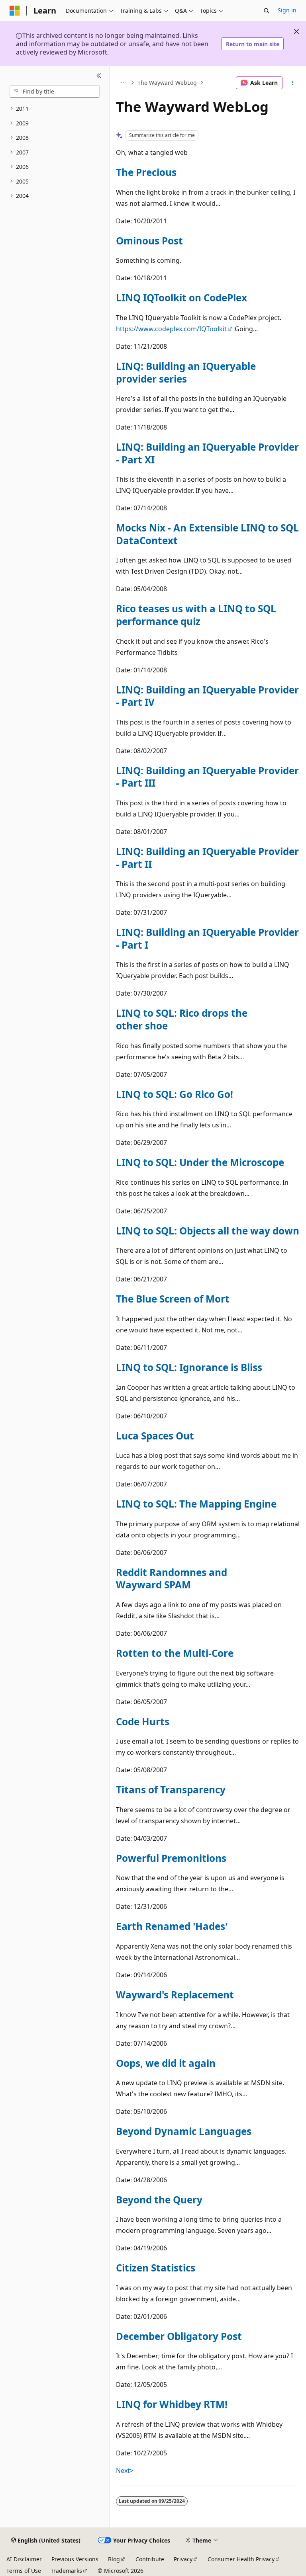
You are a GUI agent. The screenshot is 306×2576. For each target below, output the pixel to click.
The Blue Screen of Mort (173, 1299)
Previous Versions (75, 2559)
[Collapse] (99, 76)
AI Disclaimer (24, 2559)
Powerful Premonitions (171, 1858)
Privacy (183, 2559)
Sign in (287, 10)
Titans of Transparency (171, 1790)
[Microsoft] (15, 11)
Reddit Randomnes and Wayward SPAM (172, 1579)
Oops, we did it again (166, 2063)
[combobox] (55, 92)
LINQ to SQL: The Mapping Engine (196, 1504)
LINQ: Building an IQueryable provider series (186, 372)
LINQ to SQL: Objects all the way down (208, 1231)
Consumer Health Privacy (241, 2559)
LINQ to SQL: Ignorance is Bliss (189, 1367)
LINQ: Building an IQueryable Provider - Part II (207, 858)
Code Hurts (143, 1722)
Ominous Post (149, 241)
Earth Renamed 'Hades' (172, 1926)
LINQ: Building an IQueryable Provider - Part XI (207, 453)
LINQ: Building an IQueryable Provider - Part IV (207, 696)
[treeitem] (55, 109)
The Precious (146, 172)
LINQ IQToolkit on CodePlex (181, 298)
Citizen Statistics (156, 2268)
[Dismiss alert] (296, 31)
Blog (114, 2559)
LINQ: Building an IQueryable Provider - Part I (207, 938)
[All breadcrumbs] (123, 83)
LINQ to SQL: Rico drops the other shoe (182, 1019)
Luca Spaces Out (155, 1436)
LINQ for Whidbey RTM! (172, 2404)
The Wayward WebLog (167, 83)
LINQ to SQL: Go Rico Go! (175, 1094)
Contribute (150, 2559)
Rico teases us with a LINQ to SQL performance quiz (196, 615)
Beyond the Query (159, 2200)
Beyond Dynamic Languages (184, 2131)
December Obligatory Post (179, 2336)
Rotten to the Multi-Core (175, 1653)
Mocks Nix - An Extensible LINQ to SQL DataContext (207, 534)
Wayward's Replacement (175, 1995)
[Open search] (267, 11)
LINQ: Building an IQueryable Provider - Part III (207, 777)
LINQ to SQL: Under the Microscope (200, 1162)
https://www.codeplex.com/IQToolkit (171, 329)
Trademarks (66, 2571)
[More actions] (293, 83)
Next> (125, 2471)
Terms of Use (24, 2571)
